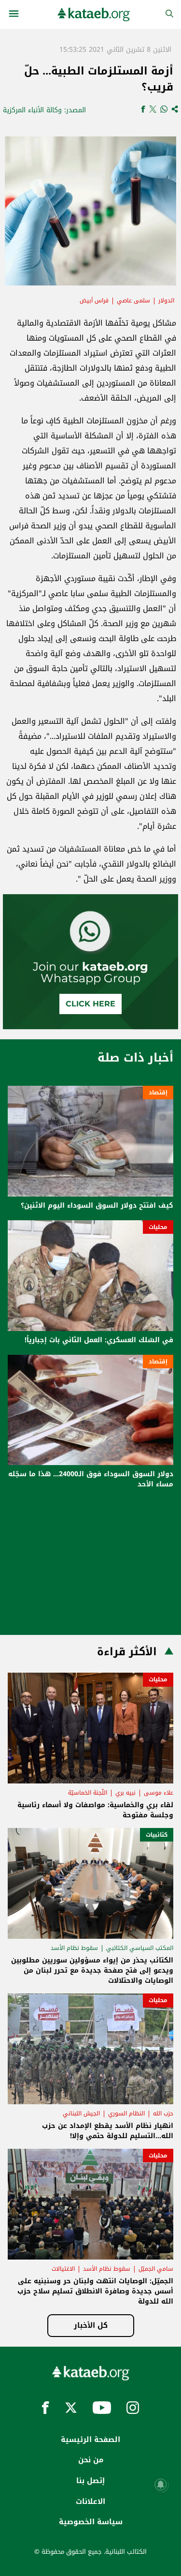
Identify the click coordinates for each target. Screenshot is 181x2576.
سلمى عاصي (133, 300)
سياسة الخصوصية (91, 2522)
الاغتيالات (63, 2269)
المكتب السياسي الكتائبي (140, 1948)
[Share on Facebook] (143, 110)
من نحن (91, 2460)
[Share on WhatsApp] (164, 110)
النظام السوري (126, 2113)
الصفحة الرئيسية (90, 2440)
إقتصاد (158, 1093)
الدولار (166, 300)
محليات (158, 1227)
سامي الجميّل (156, 2269)
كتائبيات (157, 1835)
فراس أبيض (94, 300)
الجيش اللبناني (81, 2113)
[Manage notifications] (161, 2485)
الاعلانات (90, 2501)
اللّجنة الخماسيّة (88, 1793)
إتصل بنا (90, 2481)
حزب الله (163, 2113)
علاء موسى (159, 1793)
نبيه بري (125, 1793)
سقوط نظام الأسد (74, 1948)
